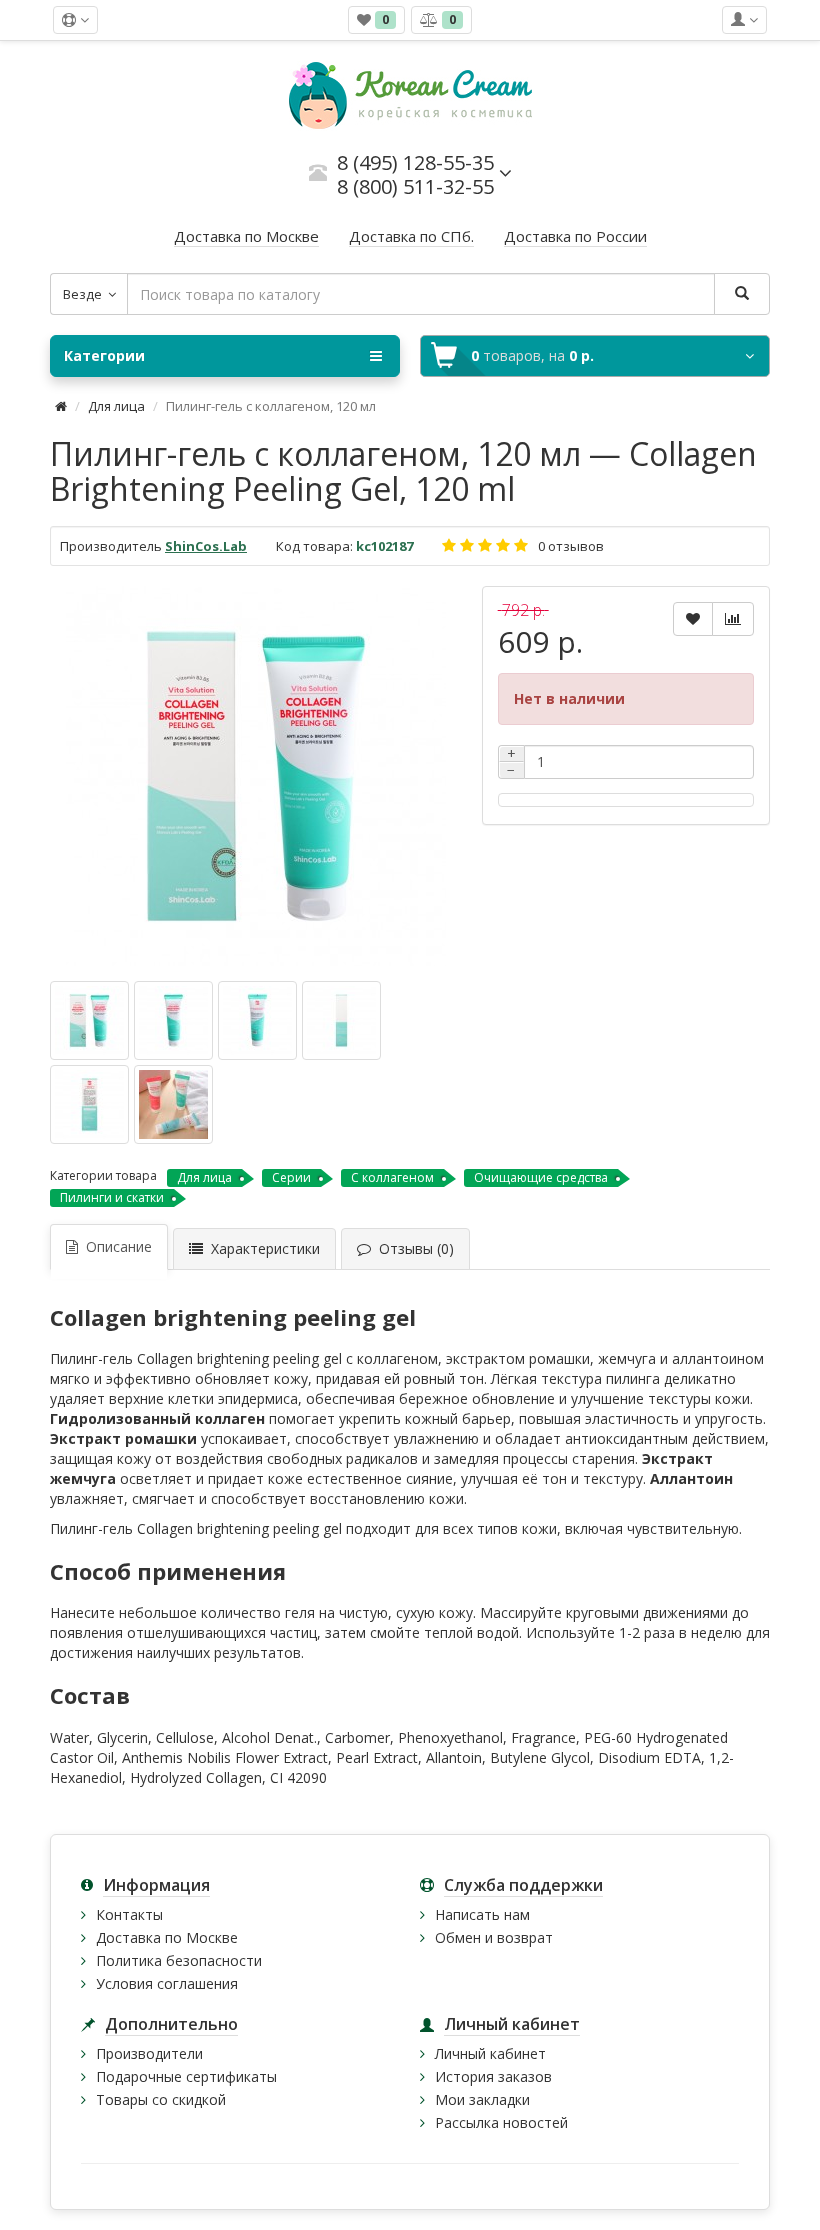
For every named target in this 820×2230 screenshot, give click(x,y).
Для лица (116, 406)
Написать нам (482, 1914)
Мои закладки (482, 2099)
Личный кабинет (490, 2053)
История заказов (493, 2076)
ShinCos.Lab (206, 546)
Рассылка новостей (501, 2122)
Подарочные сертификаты (186, 2076)
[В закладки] (693, 619)
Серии (291, 1177)
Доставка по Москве (167, 1937)
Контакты (129, 1914)
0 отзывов (571, 546)
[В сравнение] (733, 619)
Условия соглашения (167, 1983)
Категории (104, 355)
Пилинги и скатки (112, 1197)
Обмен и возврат (494, 1937)
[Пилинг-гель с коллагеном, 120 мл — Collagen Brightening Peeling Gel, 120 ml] (256, 776)
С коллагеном (392, 1177)
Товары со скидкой (161, 2099)
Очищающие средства (541, 1177)
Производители (149, 2053)
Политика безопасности (179, 1960)
